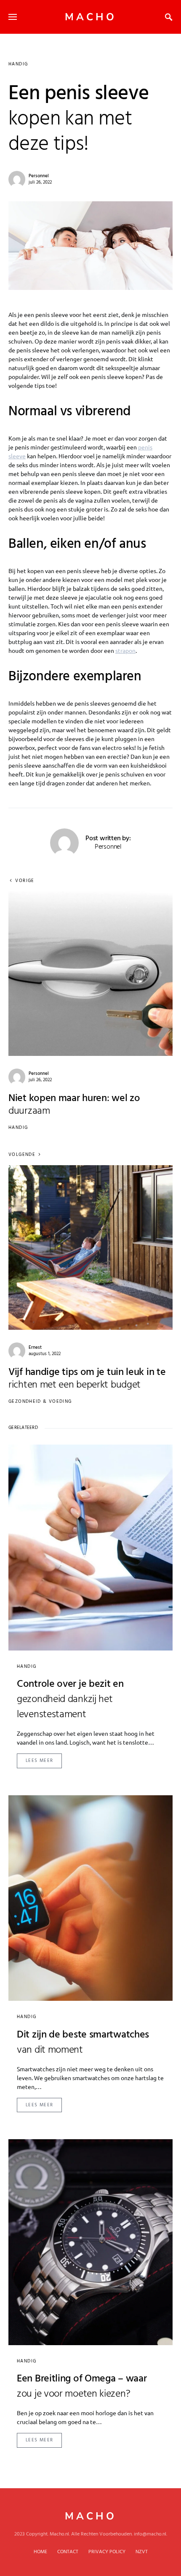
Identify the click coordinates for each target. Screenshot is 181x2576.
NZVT (142, 2552)
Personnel (39, 176)
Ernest (35, 1348)
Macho (91, 17)
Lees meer (39, 1761)
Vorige (25, 881)
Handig (18, 64)
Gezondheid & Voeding (40, 1402)
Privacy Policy (107, 2552)
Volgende (22, 1155)
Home (40, 2552)
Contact (68, 2552)
